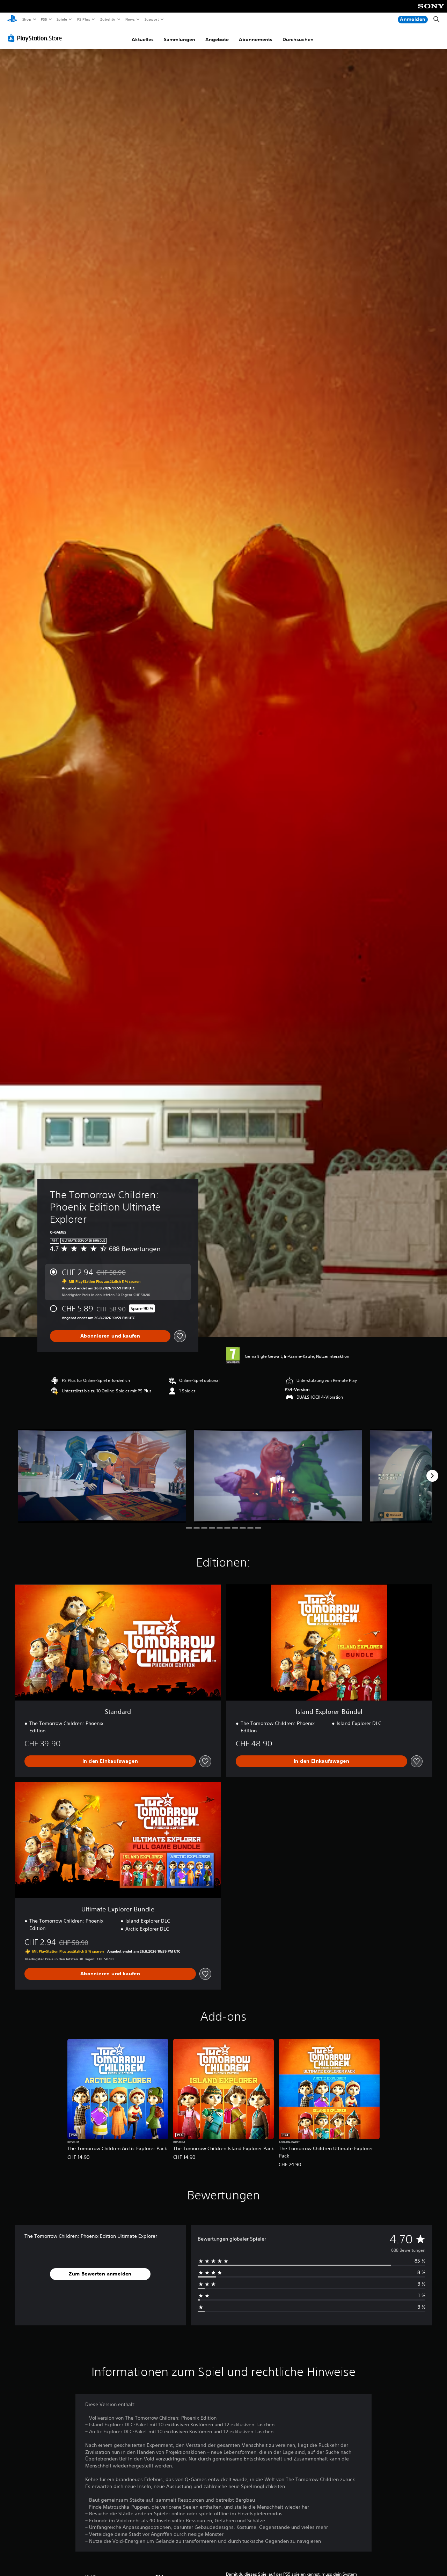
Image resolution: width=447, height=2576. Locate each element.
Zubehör (108, 19)
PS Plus (83, 19)
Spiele (62, 19)
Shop (27, 19)
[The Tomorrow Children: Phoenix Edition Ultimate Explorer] (102, 1476)
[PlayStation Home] (12, 20)
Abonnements (256, 39)
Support (152, 19)
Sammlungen (179, 39)
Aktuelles (143, 39)
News (130, 19)
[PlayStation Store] (36, 38)
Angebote (217, 39)
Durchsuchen (298, 39)
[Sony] (431, 11)
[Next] (432, 1476)
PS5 (44, 19)
